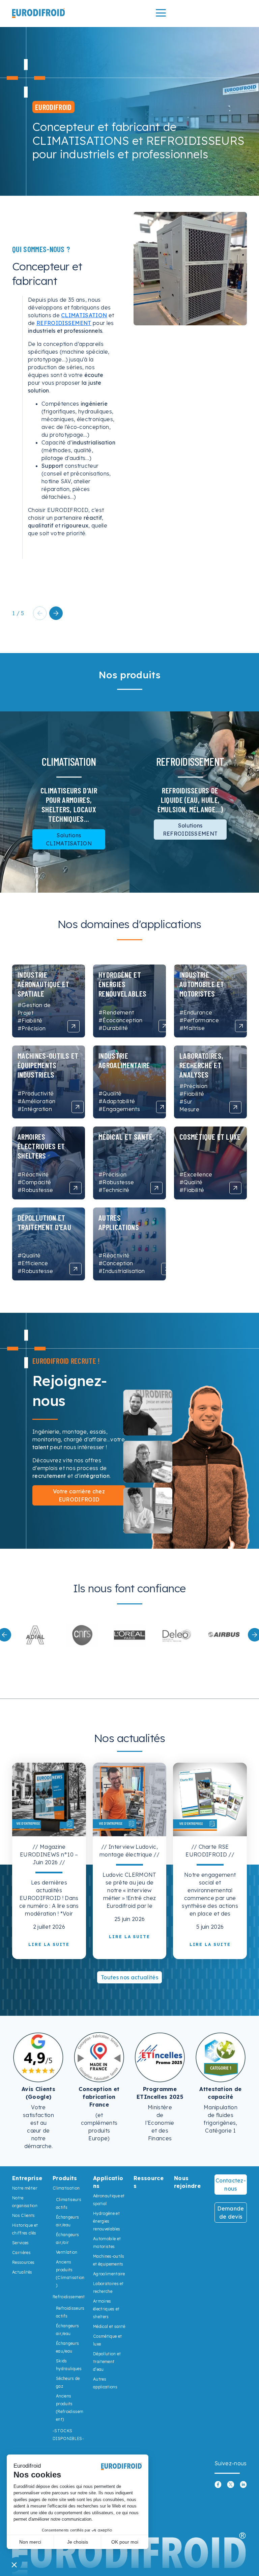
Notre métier (25, 2188)
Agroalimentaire (109, 2274)
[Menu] (161, 13)
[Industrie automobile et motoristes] (241, 1026)
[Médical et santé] (156, 1188)
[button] (56, 613)
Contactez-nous (231, 2185)
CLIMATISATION (84, 315)
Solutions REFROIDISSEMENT (190, 830)
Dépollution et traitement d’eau (107, 2362)
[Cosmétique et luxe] (235, 1188)
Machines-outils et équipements (109, 2260)
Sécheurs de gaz (68, 2382)
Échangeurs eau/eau (67, 2347)
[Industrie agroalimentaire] (162, 1107)
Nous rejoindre (187, 2182)
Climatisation (66, 2188)
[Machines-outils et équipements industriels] (78, 1107)
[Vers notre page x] (231, 2484)
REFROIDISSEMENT (64, 323)
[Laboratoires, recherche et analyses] (235, 1107)
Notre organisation (25, 2202)
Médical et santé (109, 2326)
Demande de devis (231, 2213)
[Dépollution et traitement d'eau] (76, 1269)
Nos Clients (24, 2215)
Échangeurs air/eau (67, 2221)
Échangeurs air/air (67, 2239)
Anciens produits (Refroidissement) (70, 2408)
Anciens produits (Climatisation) (70, 2274)
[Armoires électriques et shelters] (76, 1188)
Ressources (23, 2262)
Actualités (22, 2272)
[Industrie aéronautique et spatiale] (74, 1026)
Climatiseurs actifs (69, 2203)
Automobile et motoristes (107, 2243)
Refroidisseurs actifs (70, 2312)
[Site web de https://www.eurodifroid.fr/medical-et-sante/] (129, 1635)
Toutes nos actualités (129, 1977)
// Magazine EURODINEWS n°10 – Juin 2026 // (49, 1854)
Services (21, 2243)
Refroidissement (69, 2297)
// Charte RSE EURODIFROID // (210, 1851)
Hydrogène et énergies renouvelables (107, 2221)
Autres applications (105, 2383)
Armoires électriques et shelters (106, 2309)
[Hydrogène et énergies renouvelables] (165, 1026)
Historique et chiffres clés (25, 2229)
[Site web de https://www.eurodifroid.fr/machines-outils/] (224, 1635)
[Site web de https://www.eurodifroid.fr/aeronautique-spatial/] (177, 1635)
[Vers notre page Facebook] (218, 2484)
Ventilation (67, 2252)
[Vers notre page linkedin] (243, 2484)
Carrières (21, 2253)
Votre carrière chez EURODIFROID (79, 1495)
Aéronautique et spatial (109, 2200)
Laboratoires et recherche (108, 2287)
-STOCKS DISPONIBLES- (68, 2435)
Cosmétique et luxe (107, 2340)
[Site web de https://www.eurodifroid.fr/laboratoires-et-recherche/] (35, 1635)
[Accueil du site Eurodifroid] (38, 13)
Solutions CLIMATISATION (69, 839)
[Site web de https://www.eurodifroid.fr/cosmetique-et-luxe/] (82, 1635)
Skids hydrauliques (69, 2365)
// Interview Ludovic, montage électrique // (129, 1851)
